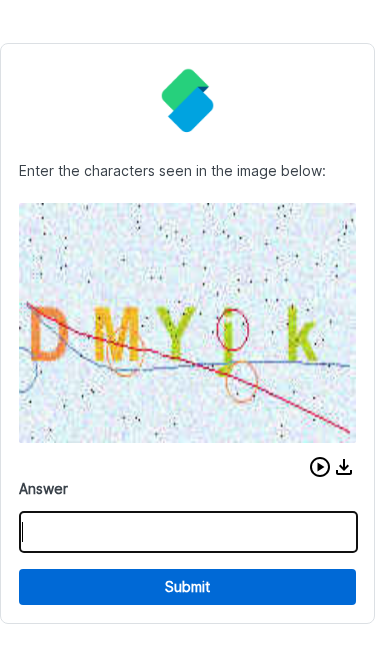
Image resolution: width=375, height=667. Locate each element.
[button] (320, 467)
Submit (187, 586)
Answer (43, 488)
